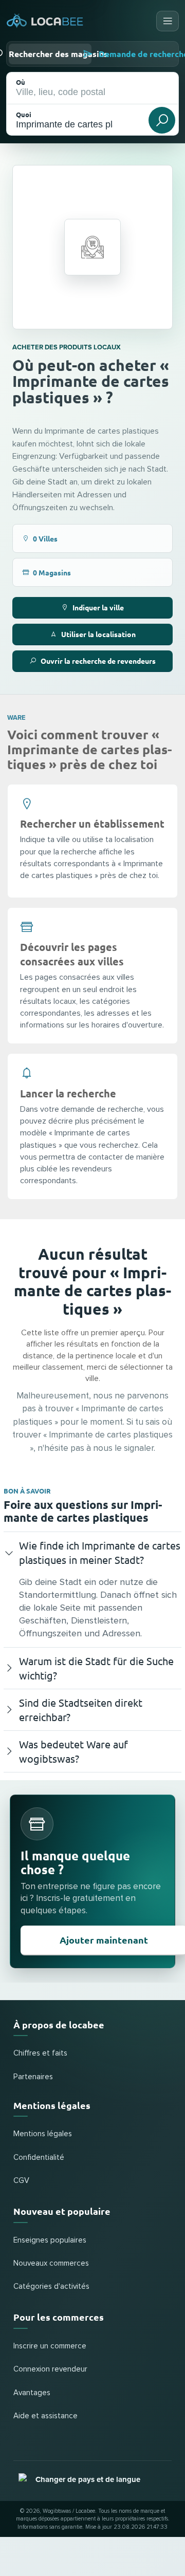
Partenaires (33, 2077)
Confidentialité (39, 2158)
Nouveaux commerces (51, 2263)
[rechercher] (162, 120)
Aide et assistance (45, 2416)
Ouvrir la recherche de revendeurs (98, 661)
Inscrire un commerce (50, 2346)
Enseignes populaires (50, 2240)
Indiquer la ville (98, 607)
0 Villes (45, 538)
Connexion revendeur (50, 2369)
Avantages (32, 2393)
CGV (21, 2181)
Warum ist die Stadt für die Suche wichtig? (96, 1668)
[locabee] (45, 21)
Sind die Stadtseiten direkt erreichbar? (81, 1710)
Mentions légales (43, 2134)
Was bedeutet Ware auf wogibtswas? (73, 1751)
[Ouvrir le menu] (168, 21)
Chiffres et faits (40, 2053)
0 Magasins (52, 572)
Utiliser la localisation (98, 634)
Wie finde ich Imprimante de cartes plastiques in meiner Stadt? (100, 1552)
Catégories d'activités (51, 2286)
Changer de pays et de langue (88, 2479)
